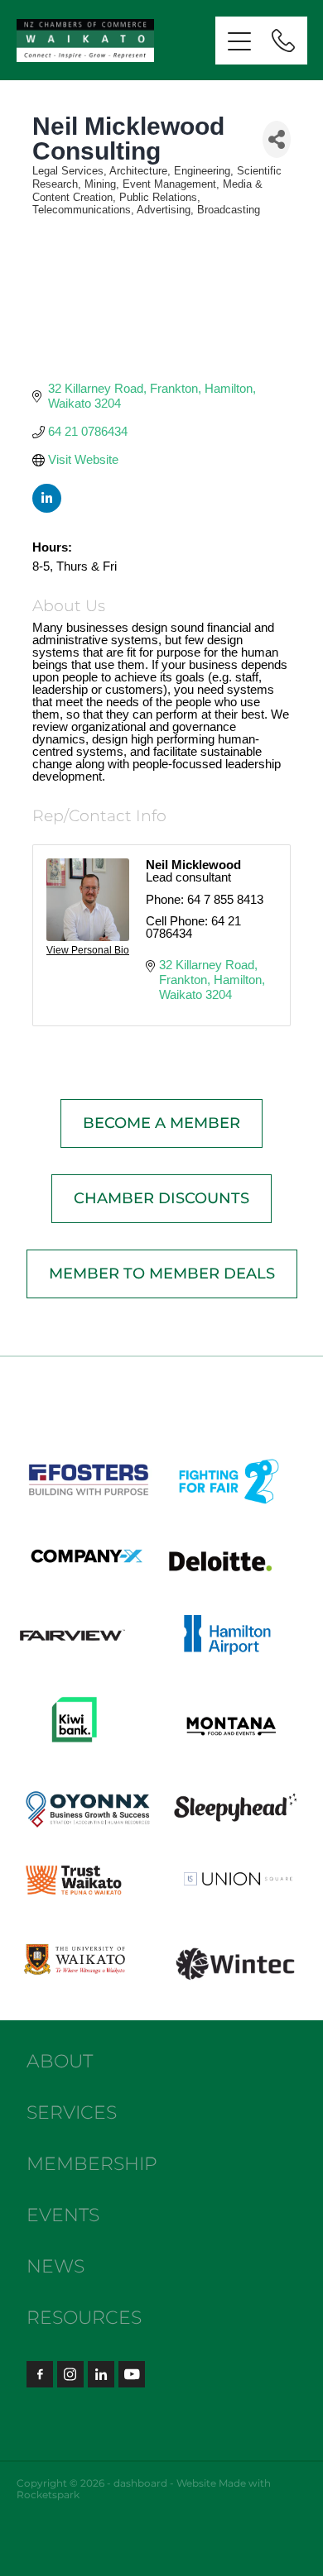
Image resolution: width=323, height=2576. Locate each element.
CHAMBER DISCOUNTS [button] (161, 1199)
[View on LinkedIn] (47, 508)
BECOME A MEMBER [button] (161, 1123)
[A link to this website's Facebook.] (40, 2374)
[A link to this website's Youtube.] (132, 2374)
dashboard (140, 2484)
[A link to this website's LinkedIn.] (101, 2374)
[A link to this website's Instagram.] (70, 2374)
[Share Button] (277, 139)
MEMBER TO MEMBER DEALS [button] (162, 1274)
